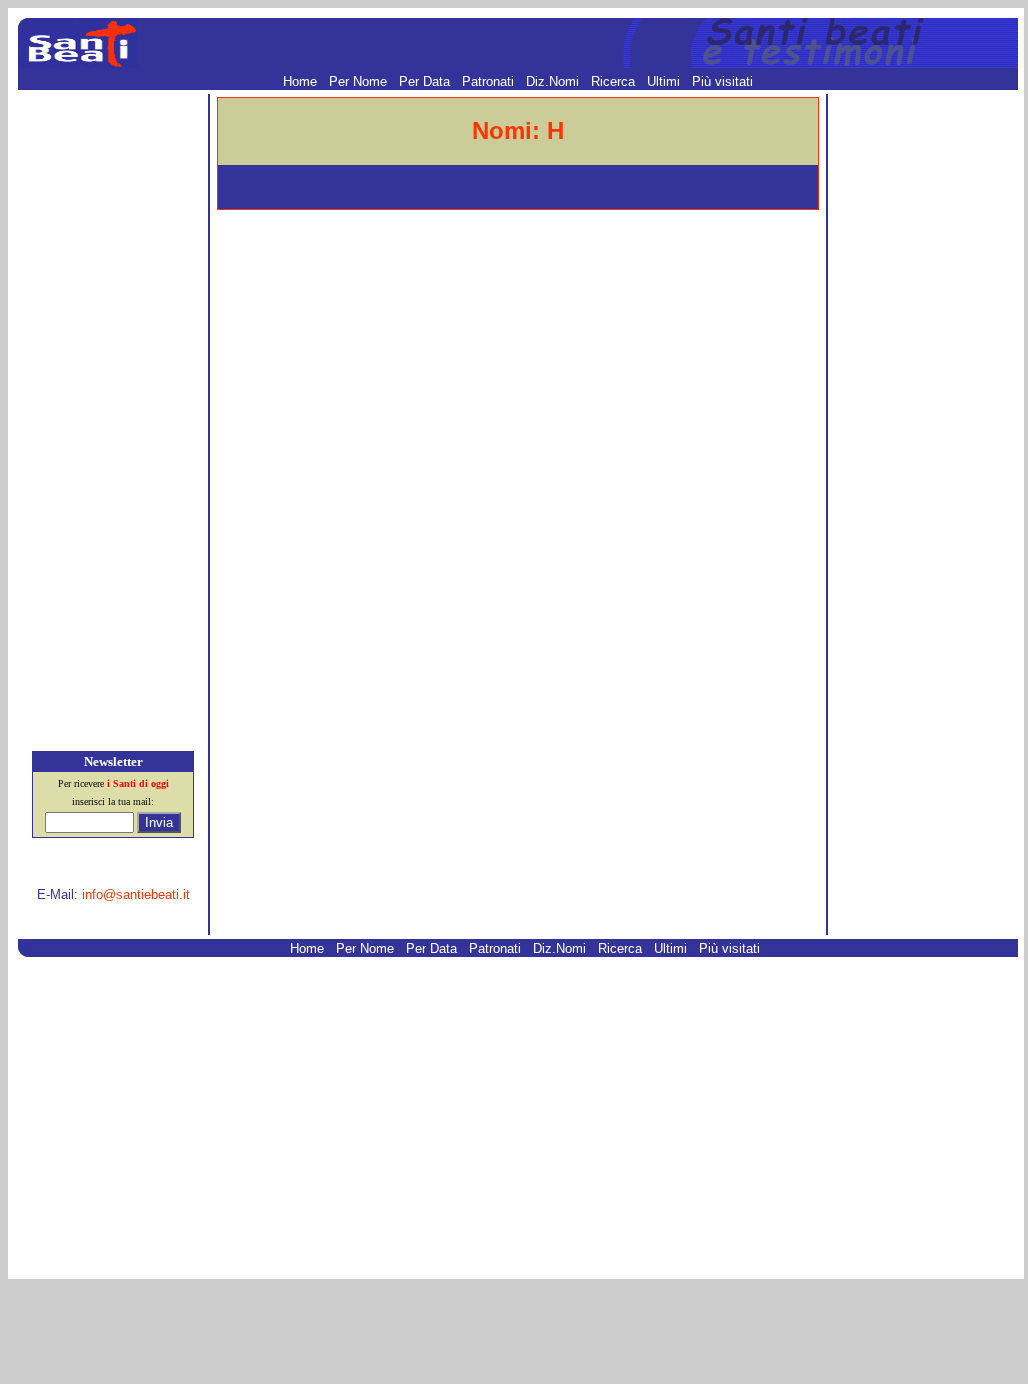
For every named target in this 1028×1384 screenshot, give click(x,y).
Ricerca (615, 81)
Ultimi (665, 81)
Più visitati (722, 81)
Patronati (490, 81)
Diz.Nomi (554, 81)
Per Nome (360, 81)
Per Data (426, 81)
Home (302, 81)
